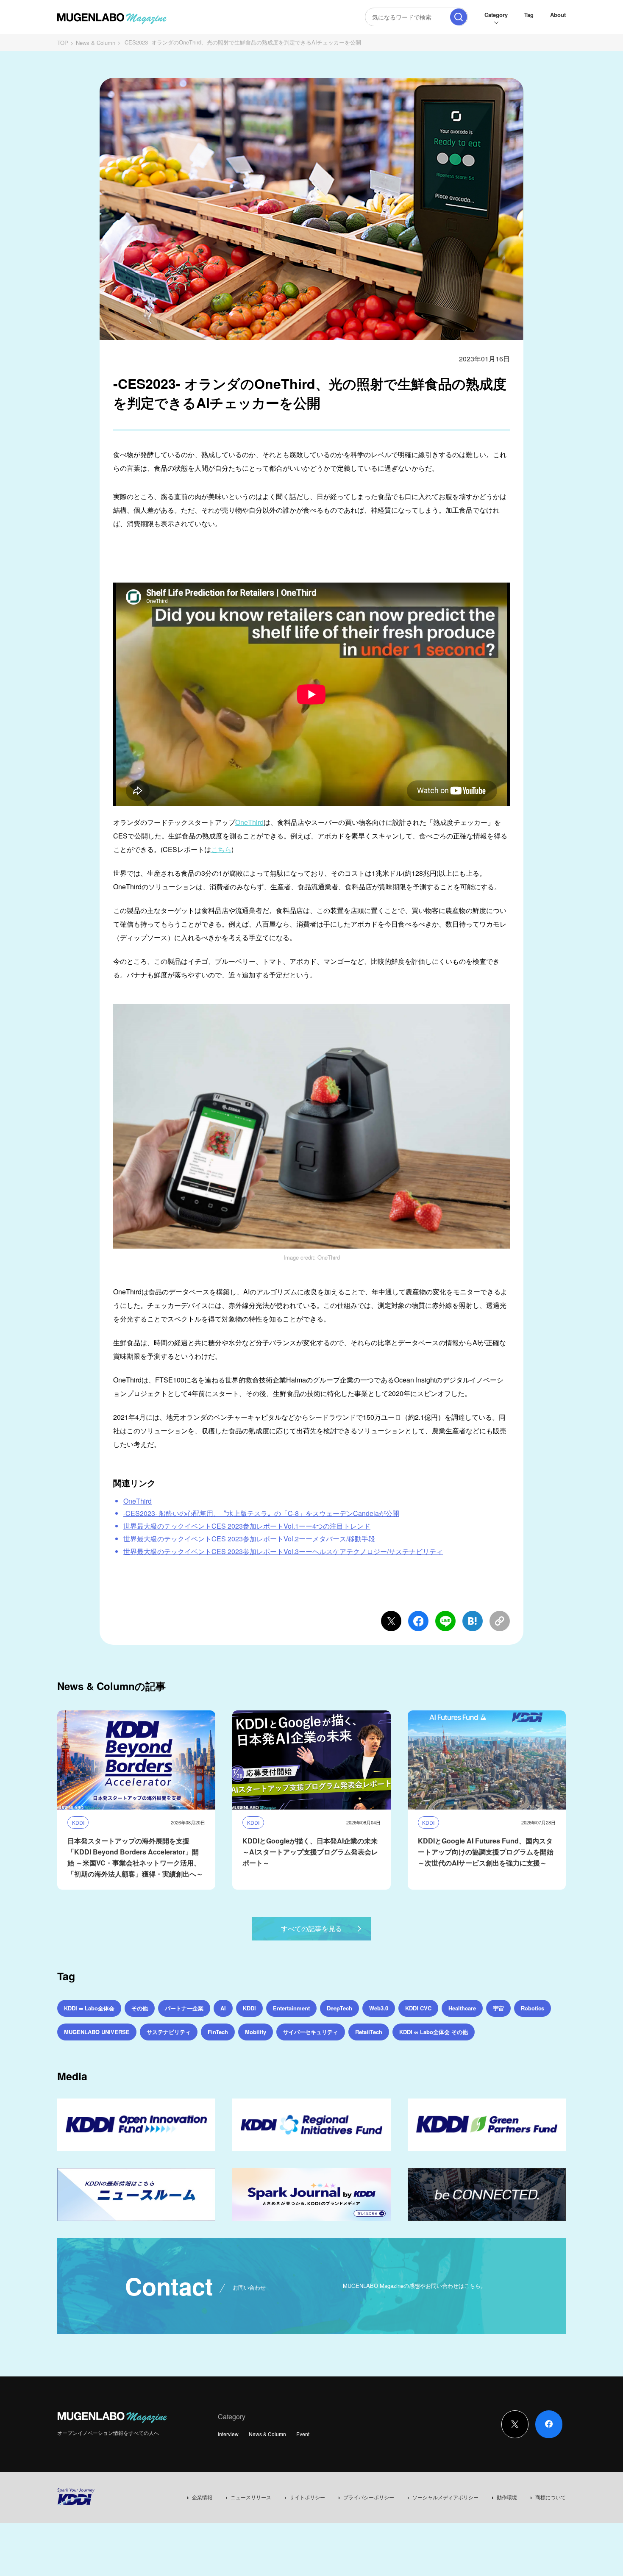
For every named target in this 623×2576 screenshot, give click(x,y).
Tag (529, 15)
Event (303, 2434)
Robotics (533, 2008)
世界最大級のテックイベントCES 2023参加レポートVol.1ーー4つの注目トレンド (247, 1526)
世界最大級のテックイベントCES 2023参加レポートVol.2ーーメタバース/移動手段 (249, 1539)
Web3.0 (379, 2008)
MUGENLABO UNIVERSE (97, 2032)
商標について (551, 2497)
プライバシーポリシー (369, 2497)
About (558, 15)
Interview (228, 2434)
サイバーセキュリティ (311, 2032)
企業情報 (202, 2497)
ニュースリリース (251, 2497)
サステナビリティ (169, 2032)
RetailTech (369, 2032)
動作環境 (507, 2497)
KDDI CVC (418, 2008)
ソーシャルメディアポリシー (445, 2497)
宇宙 (498, 2008)
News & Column (96, 43)
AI (223, 2008)
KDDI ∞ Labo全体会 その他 (434, 2032)
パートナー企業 (184, 2008)
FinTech (218, 2032)
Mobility (256, 2032)
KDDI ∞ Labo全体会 (89, 2008)
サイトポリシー (307, 2497)
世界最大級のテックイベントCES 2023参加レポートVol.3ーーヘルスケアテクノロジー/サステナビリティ (283, 1551)
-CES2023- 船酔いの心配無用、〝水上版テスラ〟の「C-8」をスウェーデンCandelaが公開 (261, 1513)
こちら (221, 849)
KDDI (249, 2008)
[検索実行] (459, 17)
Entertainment (291, 2008)
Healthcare (462, 2008)
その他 (140, 2008)
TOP (63, 43)
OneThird (249, 822)
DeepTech (339, 2008)
